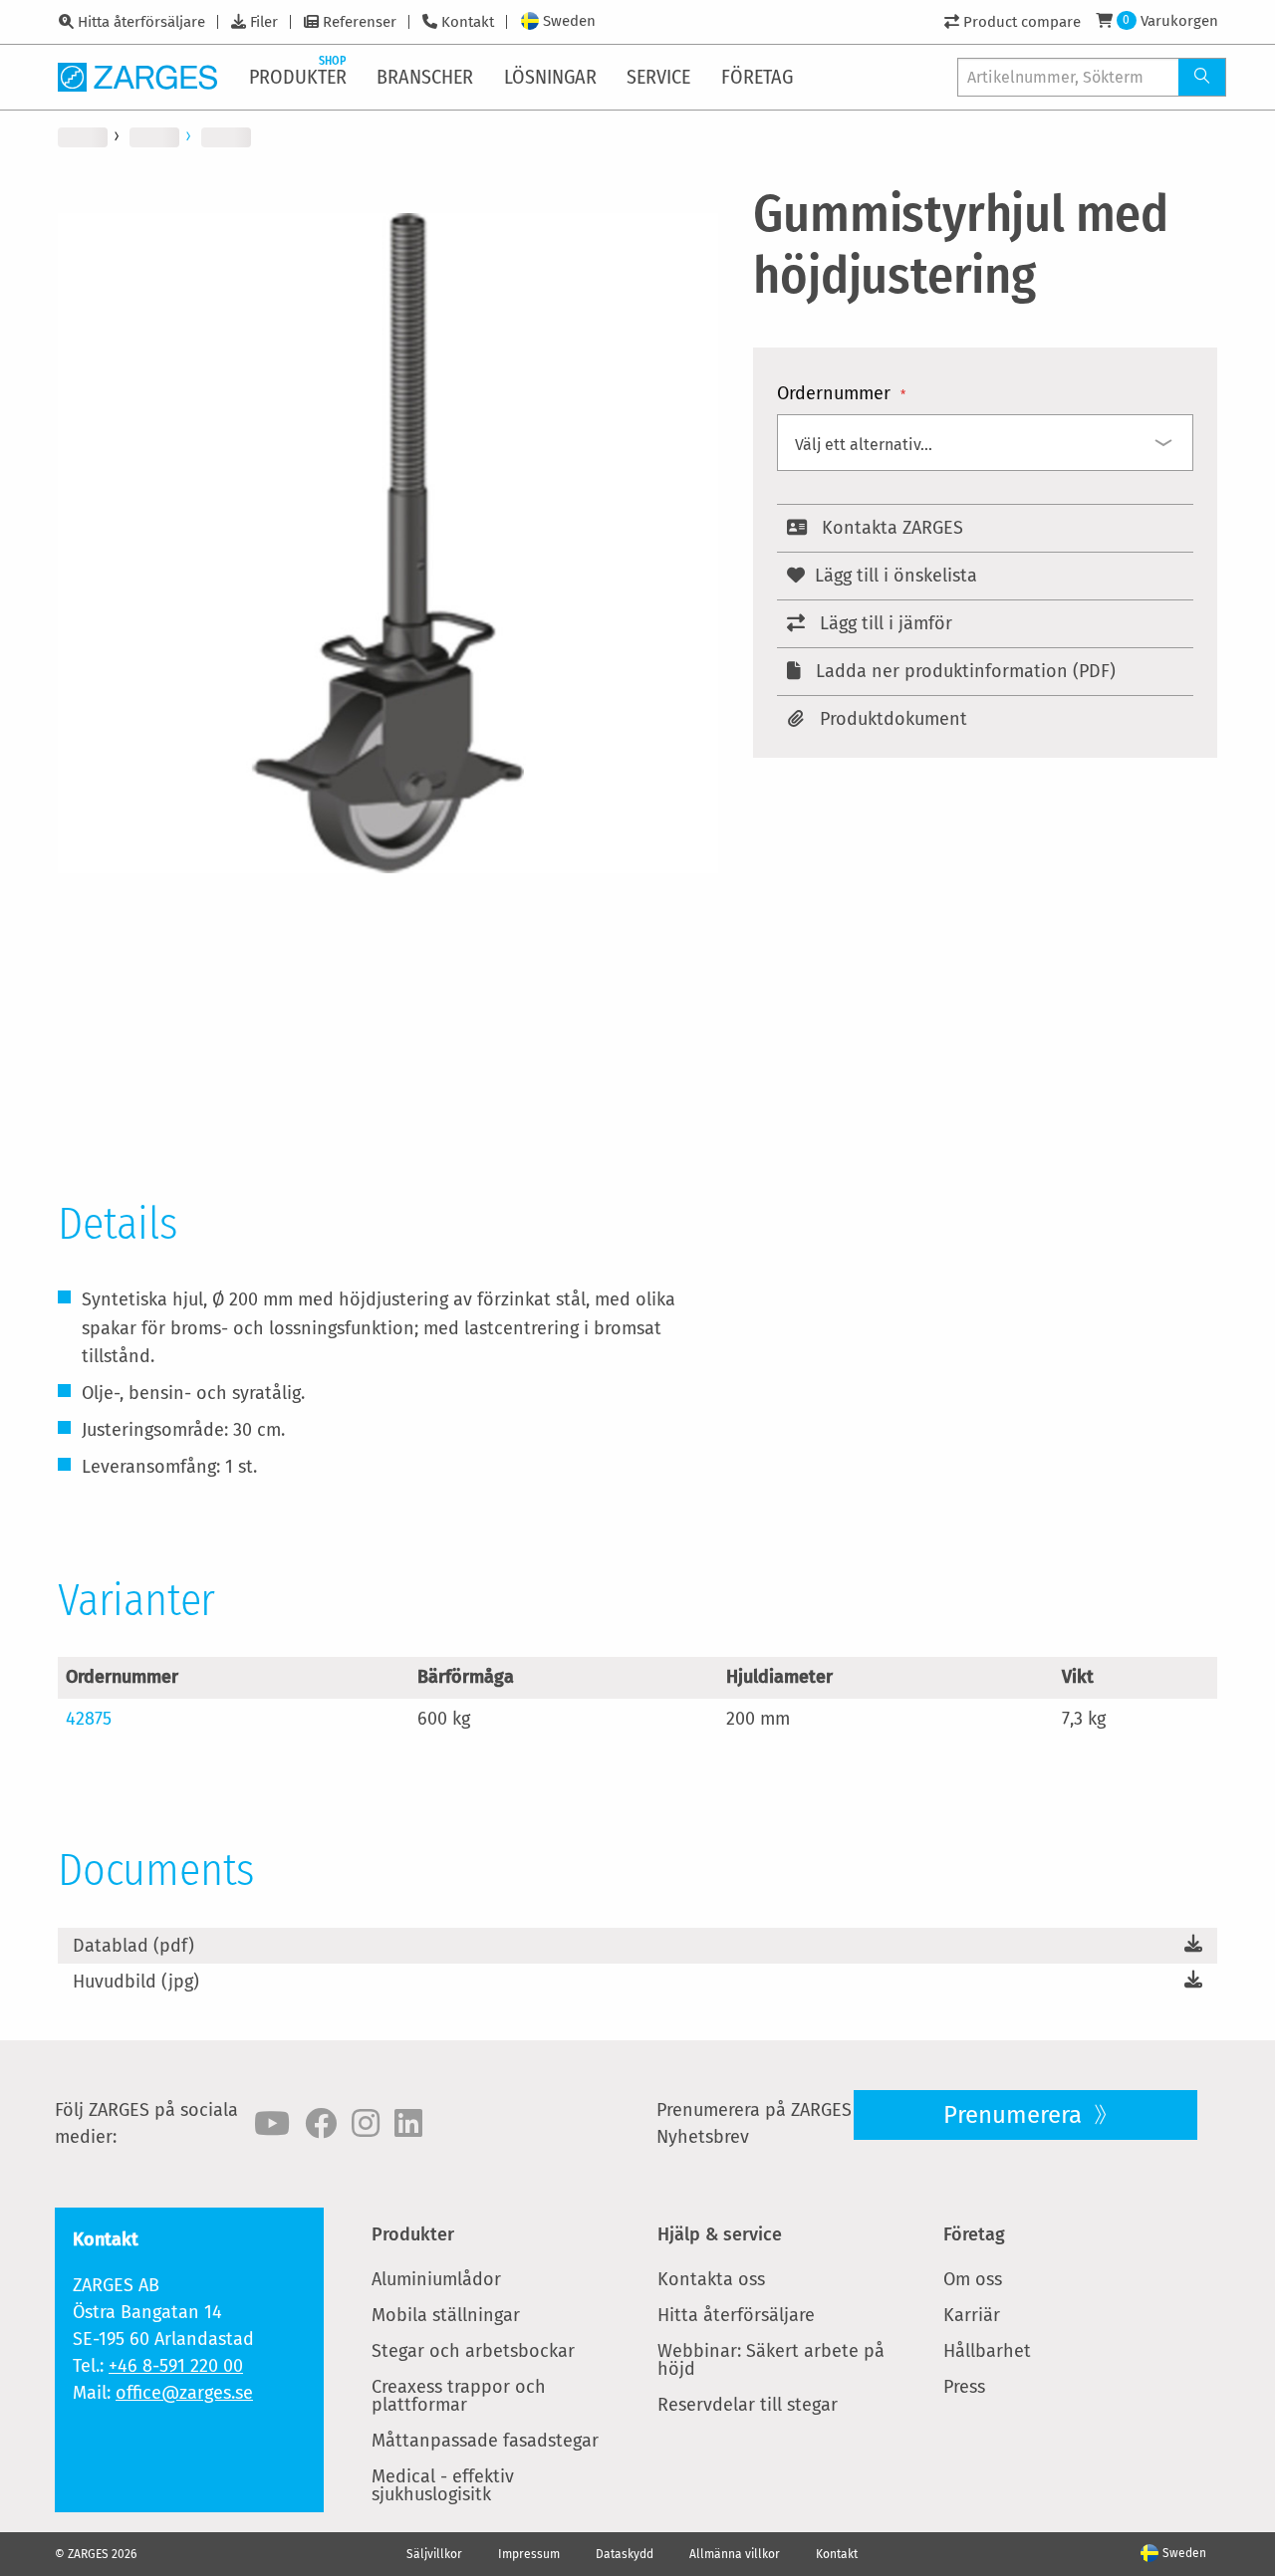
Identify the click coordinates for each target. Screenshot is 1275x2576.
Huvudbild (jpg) (136, 1982)
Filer (264, 22)
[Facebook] (321, 2124)
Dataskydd (625, 2554)
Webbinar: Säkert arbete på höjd (771, 2360)
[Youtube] (272, 2124)
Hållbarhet (987, 2351)
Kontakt (468, 22)
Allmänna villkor (735, 2554)
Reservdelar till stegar (748, 2405)
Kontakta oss (711, 2279)
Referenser (360, 22)
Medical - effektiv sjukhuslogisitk (443, 2485)
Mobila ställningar (446, 2315)
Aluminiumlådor (436, 2279)
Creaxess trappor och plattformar (459, 2396)
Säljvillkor (434, 2554)
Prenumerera (1016, 2115)
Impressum (529, 2554)
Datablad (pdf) (133, 1946)
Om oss (973, 2279)
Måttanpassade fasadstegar (485, 2441)
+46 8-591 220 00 (176, 2366)
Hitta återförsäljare (141, 22)
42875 (89, 1719)
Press (964, 2387)
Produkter (413, 2234)
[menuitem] (299, 77)
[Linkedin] (408, 2124)
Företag (974, 2234)
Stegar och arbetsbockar (473, 2351)
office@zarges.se (184, 2393)
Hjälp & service (720, 2234)
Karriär (972, 2315)
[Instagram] (366, 2124)
